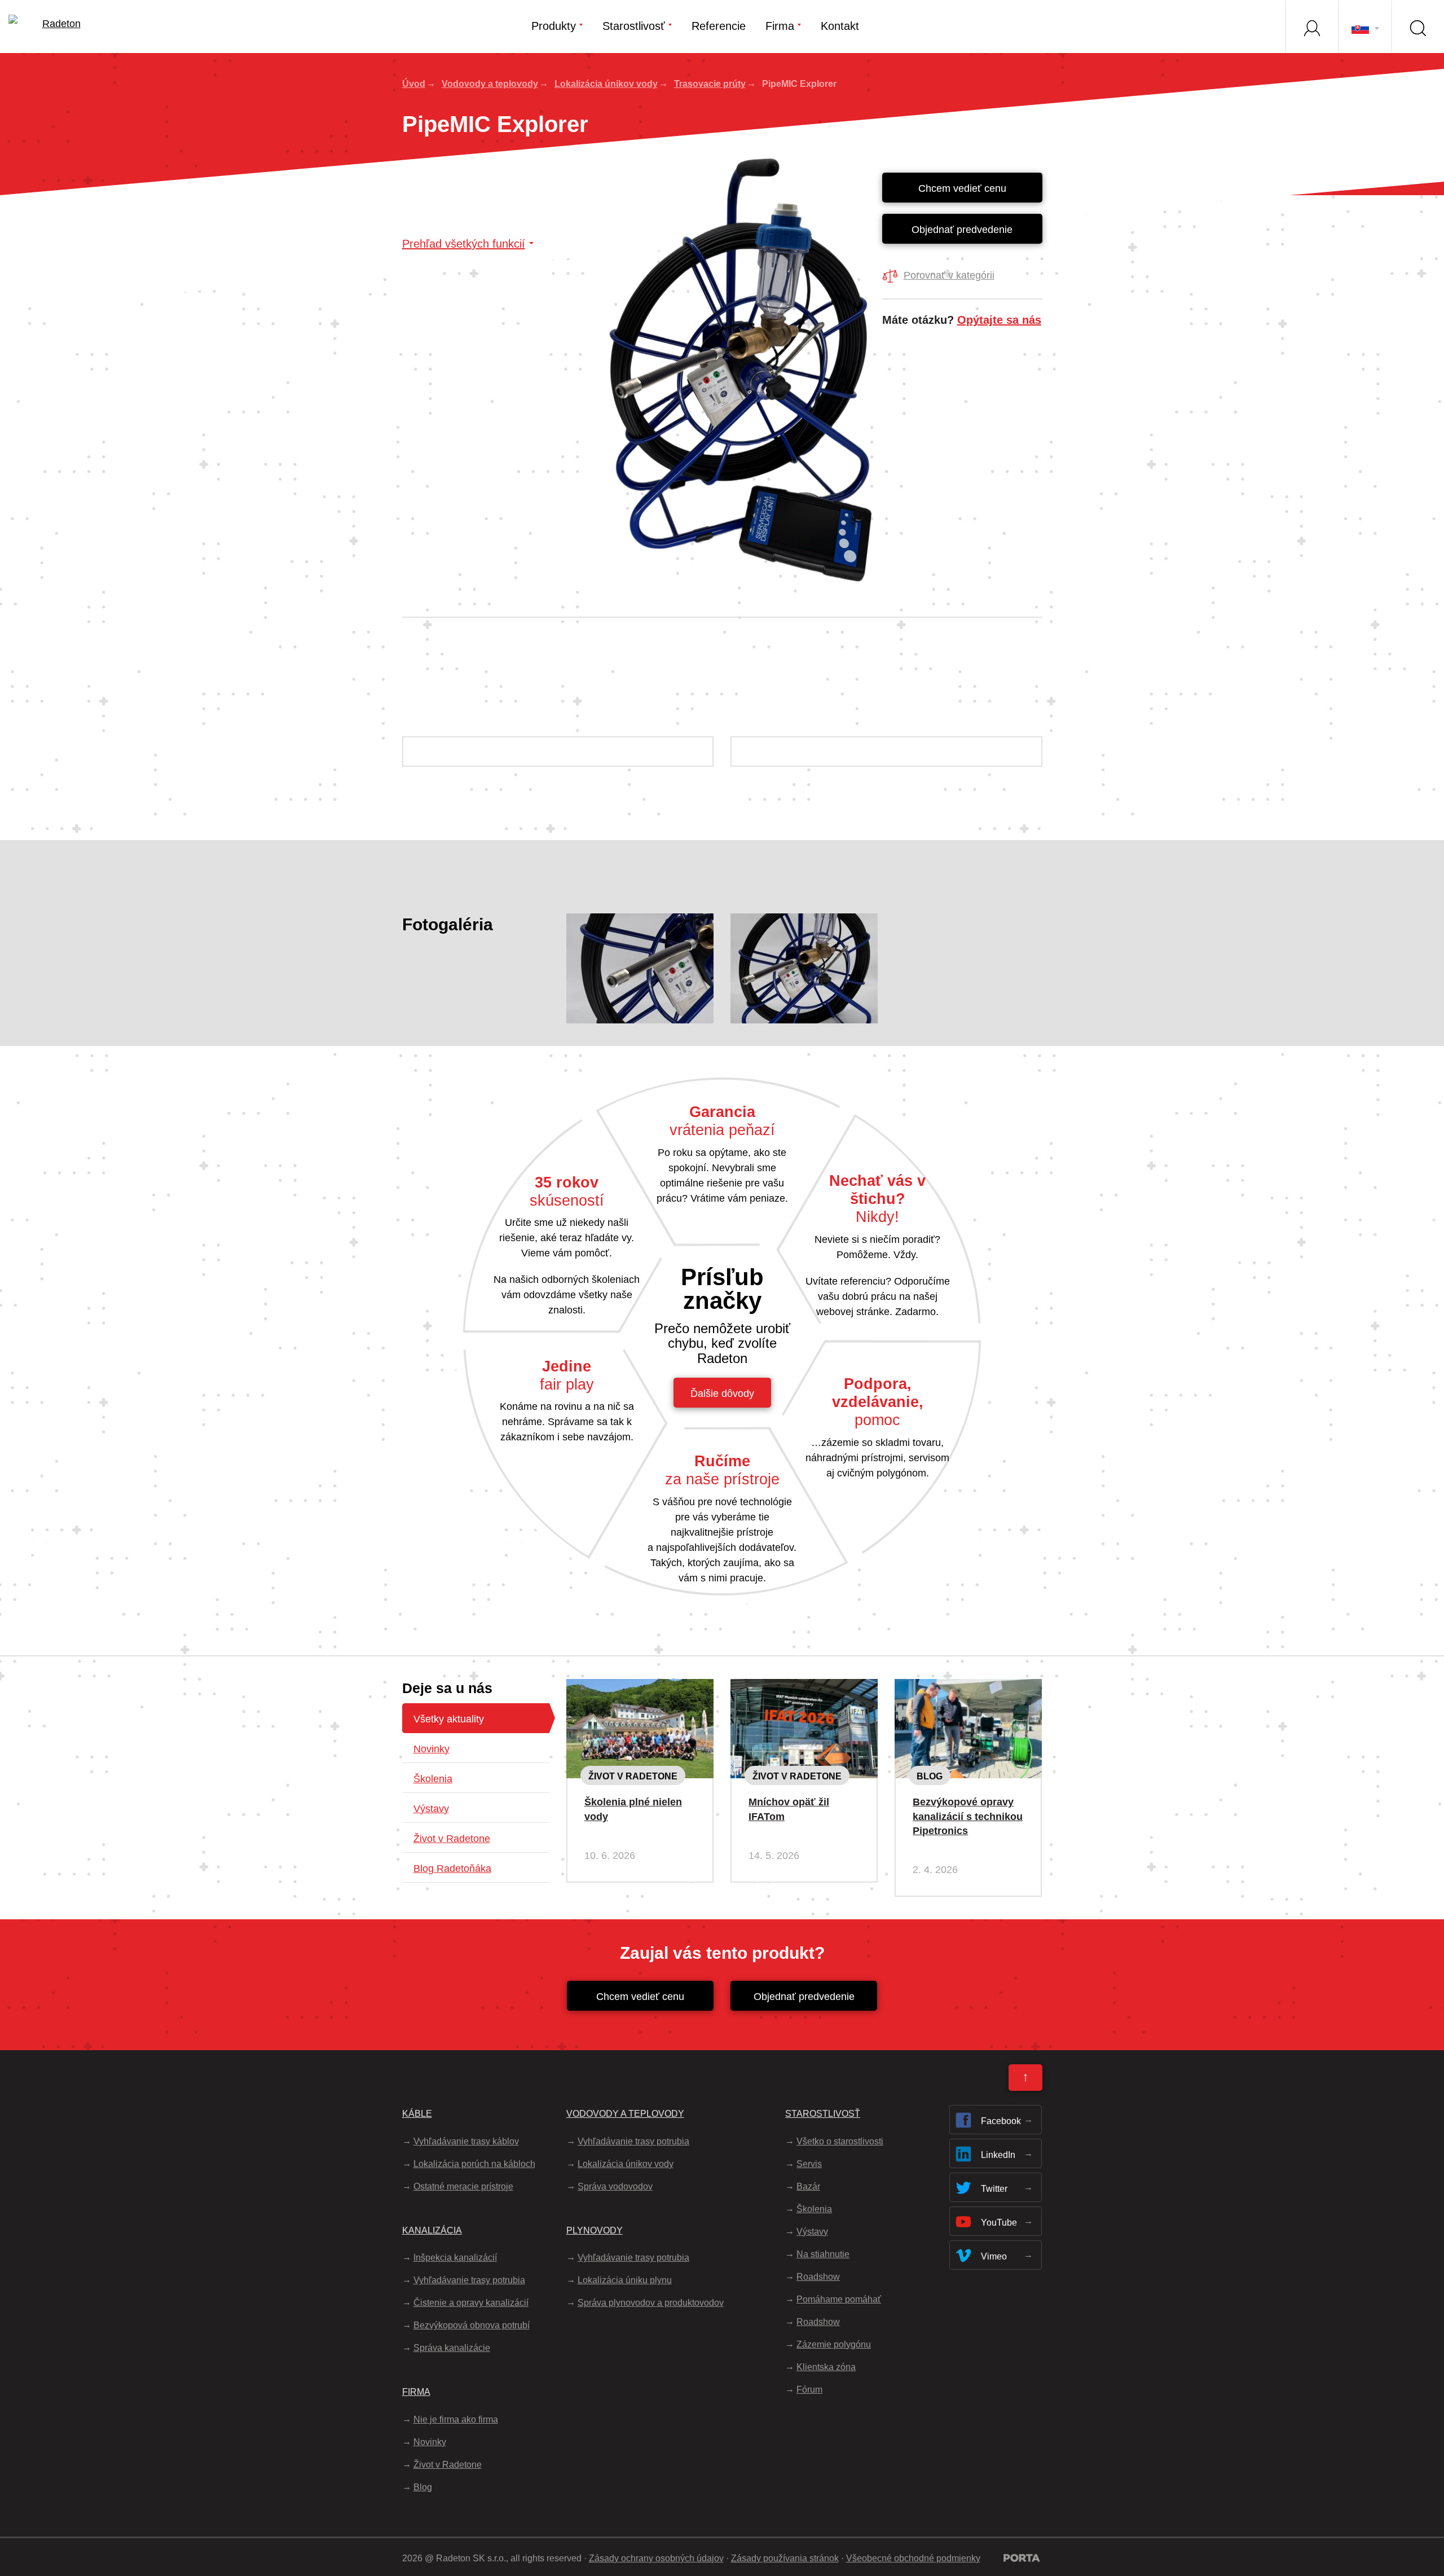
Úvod (414, 84)
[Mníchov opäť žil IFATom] (804, 1688)
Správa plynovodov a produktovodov (651, 2303)
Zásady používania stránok (785, 2558)
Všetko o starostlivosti (840, 2141)
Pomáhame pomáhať (839, 2299)
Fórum (809, 2390)
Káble (417, 2114)
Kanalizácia (432, 2230)
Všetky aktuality (449, 1719)
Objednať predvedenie (962, 230)
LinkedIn (998, 2155)
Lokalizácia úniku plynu (625, 2280)
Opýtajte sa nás (999, 320)
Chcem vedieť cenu (962, 188)
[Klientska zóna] (1311, 27)
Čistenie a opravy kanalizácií (471, 2303)
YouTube (999, 2223)
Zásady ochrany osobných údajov (656, 2558)
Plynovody (595, 2230)
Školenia (433, 1779)
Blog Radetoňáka (452, 1869)
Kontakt (840, 26)
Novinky (432, 1749)
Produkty (554, 26)
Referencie (719, 26)
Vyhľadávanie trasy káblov (466, 2141)
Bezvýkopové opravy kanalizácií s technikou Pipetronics (968, 1816)
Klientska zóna (826, 2367)
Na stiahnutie (823, 2254)
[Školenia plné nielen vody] (640, 1688)
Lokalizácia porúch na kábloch (474, 2164)
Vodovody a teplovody (490, 84)
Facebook (1001, 2121)
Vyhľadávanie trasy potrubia (469, 2280)
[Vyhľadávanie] (1417, 27)
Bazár (808, 2186)
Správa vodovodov (615, 2186)
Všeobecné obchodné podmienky (913, 2558)
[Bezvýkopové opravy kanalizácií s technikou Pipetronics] (968, 1688)
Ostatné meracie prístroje (463, 2186)
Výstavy (431, 1809)
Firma (780, 26)
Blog (930, 1776)
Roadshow (818, 2277)
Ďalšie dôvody (722, 1393)
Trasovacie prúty (710, 84)
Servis (809, 2164)
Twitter (994, 2189)
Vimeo (994, 2256)
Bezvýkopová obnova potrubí (472, 2325)
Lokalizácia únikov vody (606, 84)
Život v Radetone (452, 1839)
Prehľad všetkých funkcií (464, 244)
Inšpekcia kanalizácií (455, 2258)
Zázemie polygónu (834, 2344)
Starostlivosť (634, 26)
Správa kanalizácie (452, 2348)
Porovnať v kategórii (949, 275)
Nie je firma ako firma (456, 2419)
